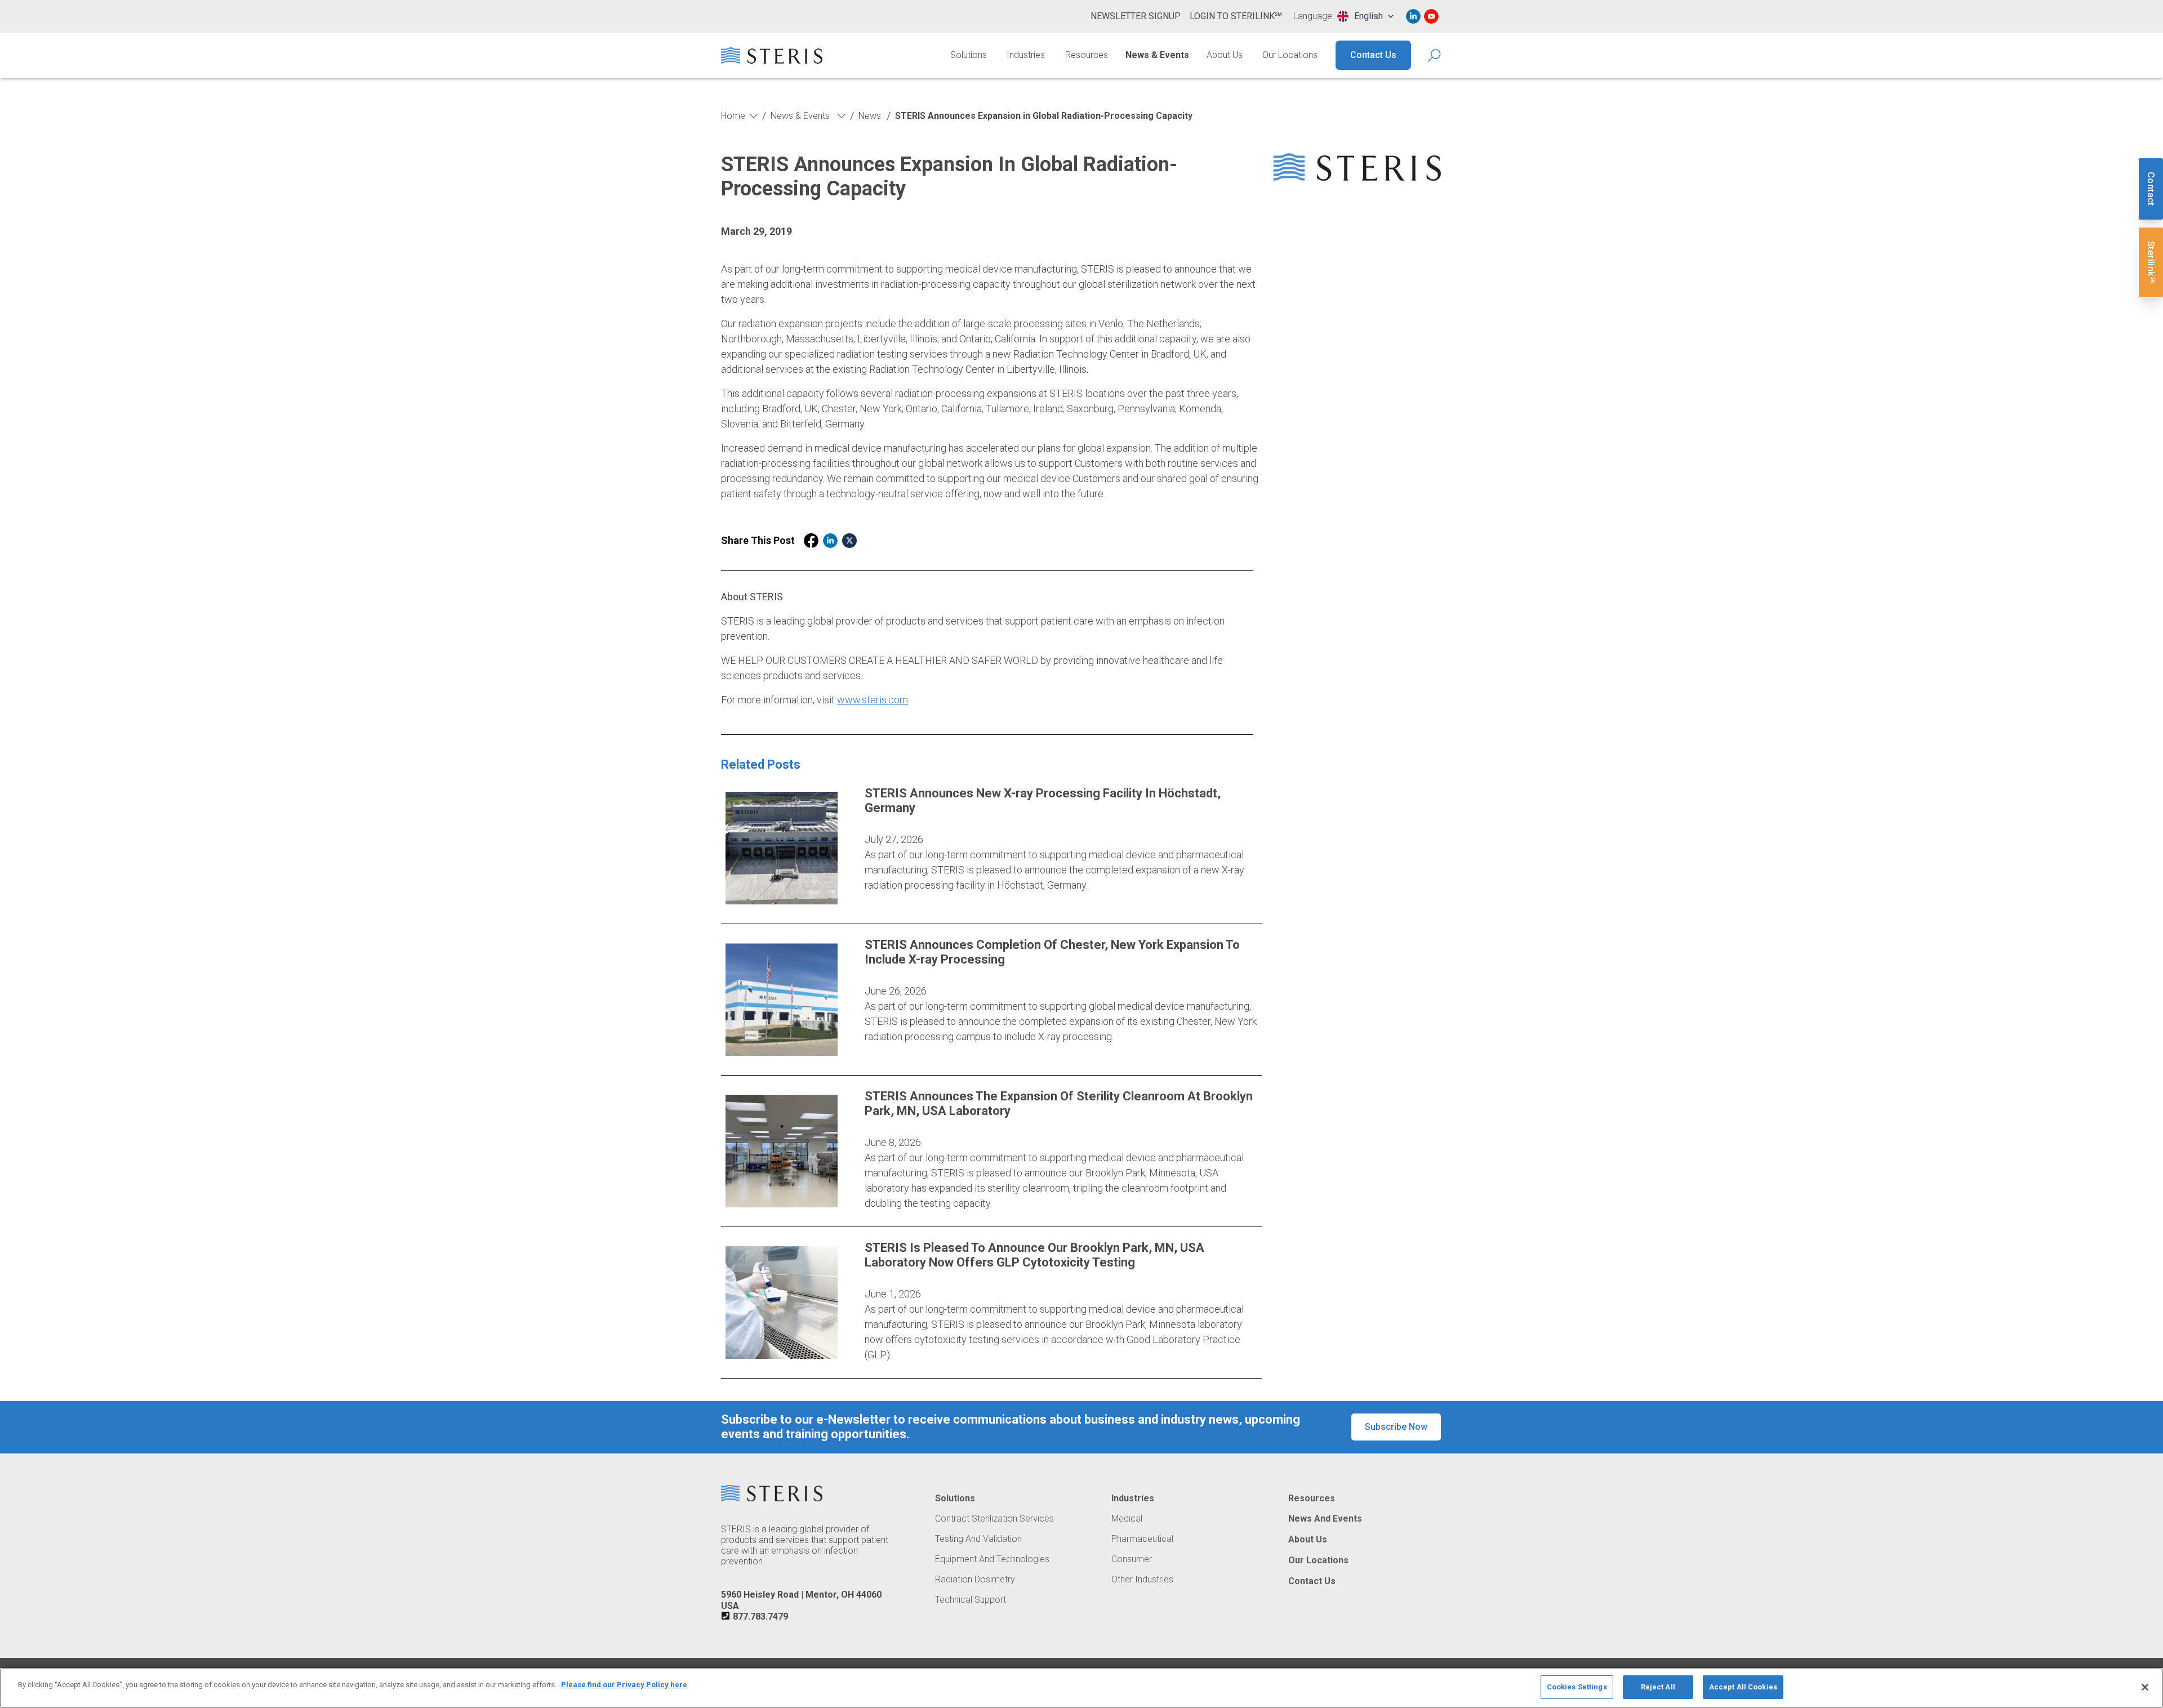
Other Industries (1142, 1580)
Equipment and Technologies (992, 1559)
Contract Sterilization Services (994, 1519)
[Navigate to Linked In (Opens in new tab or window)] (1413, 16)
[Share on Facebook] (811, 541)
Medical (1127, 1519)
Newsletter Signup (1136, 16)
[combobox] (1365, 16)
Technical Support (971, 1600)
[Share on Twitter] (849, 541)
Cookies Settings (1577, 1687)
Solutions (969, 55)
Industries (1026, 55)
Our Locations (1290, 55)
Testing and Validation (978, 1539)
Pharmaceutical (1142, 1539)
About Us (1225, 55)
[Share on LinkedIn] (830, 541)
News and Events (1325, 1519)
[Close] (2145, 1687)
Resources (1087, 55)
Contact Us (1373, 55)
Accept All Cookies (1743, 1687)
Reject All (1658, 1687)
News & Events (1157, 55)
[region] (1081, 1688)
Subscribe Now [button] (1396, 1427)
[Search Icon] (1435, 55)
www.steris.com (873, 700)
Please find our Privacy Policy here (624, 1685)
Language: (1314, 16)
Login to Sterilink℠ (1236, 16)
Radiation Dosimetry (975, 1580)
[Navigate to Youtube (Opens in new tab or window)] (1431, 16)
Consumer (1132, 1559)
